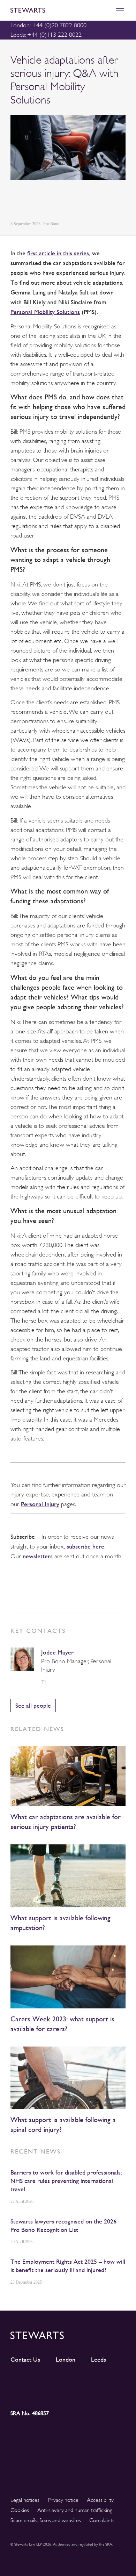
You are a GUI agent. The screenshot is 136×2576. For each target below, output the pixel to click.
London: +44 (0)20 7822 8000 (48, 25)
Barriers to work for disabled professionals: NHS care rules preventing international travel (66, 2181)
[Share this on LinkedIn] (14, 202)
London (66, 2360)
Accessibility (100, 2500)
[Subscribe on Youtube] (25, 2393)
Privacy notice (63, 2500)
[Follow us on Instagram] (54, 2381)
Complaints (102, 2520)
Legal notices (25, 2500)
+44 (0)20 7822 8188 (51, 1682)
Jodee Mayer (57, 1652)
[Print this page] (81, 202)
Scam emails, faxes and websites (46, 2520)
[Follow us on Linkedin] (25, 2381)
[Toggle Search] (105, 10)
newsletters (37, 1556)
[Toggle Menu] (120, 10)
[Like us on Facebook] (111, 2381)
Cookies (20, 2510)
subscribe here (85, 1546)
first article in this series (58, 253)
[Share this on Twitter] (30, 202)
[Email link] (63, 202)
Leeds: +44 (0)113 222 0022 (46, 35)
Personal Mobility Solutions (45, 312)
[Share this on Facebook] (47, 202)
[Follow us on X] (82, 2380)
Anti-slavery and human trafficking (75, 2510)
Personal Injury (40, 1504)
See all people (33, 1705)
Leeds (99, 2360)
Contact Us (25, 2360)
